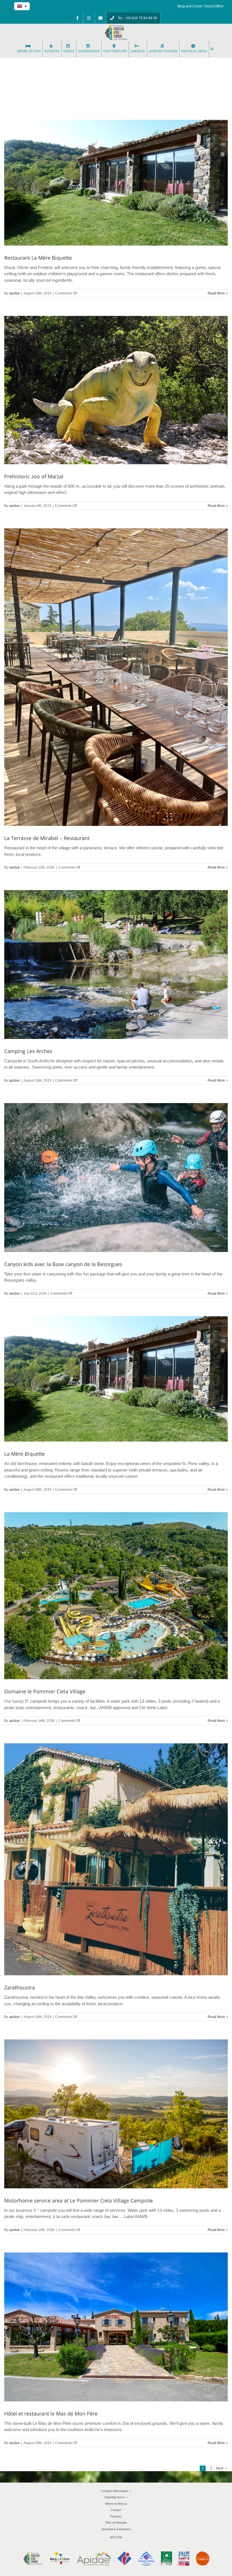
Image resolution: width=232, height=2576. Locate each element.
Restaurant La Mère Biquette (38, 258)
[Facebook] (77, 18)
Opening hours (116, 2497)
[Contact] (100, 18)
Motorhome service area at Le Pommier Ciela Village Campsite (79, 2200)
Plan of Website (116, 2523)
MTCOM (116, 2537)
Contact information (116, 2491)
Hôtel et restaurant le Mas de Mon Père (51, 2414)
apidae (14, 293)
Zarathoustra (20, 1987)
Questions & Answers (116, 2529)
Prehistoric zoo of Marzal (34, 476)
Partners (116, 2516)
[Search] (213, 49)
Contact (116, 2510)
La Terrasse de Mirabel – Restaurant (47, 838)
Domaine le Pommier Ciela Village (45, 1691)
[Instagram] (89, 18)
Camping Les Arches (28, 1051)
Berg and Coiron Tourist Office (200, 6)
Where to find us (116, 2504)
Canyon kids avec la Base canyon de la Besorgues (63, 1264)
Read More (216, 293)
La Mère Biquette (24, 1454)
